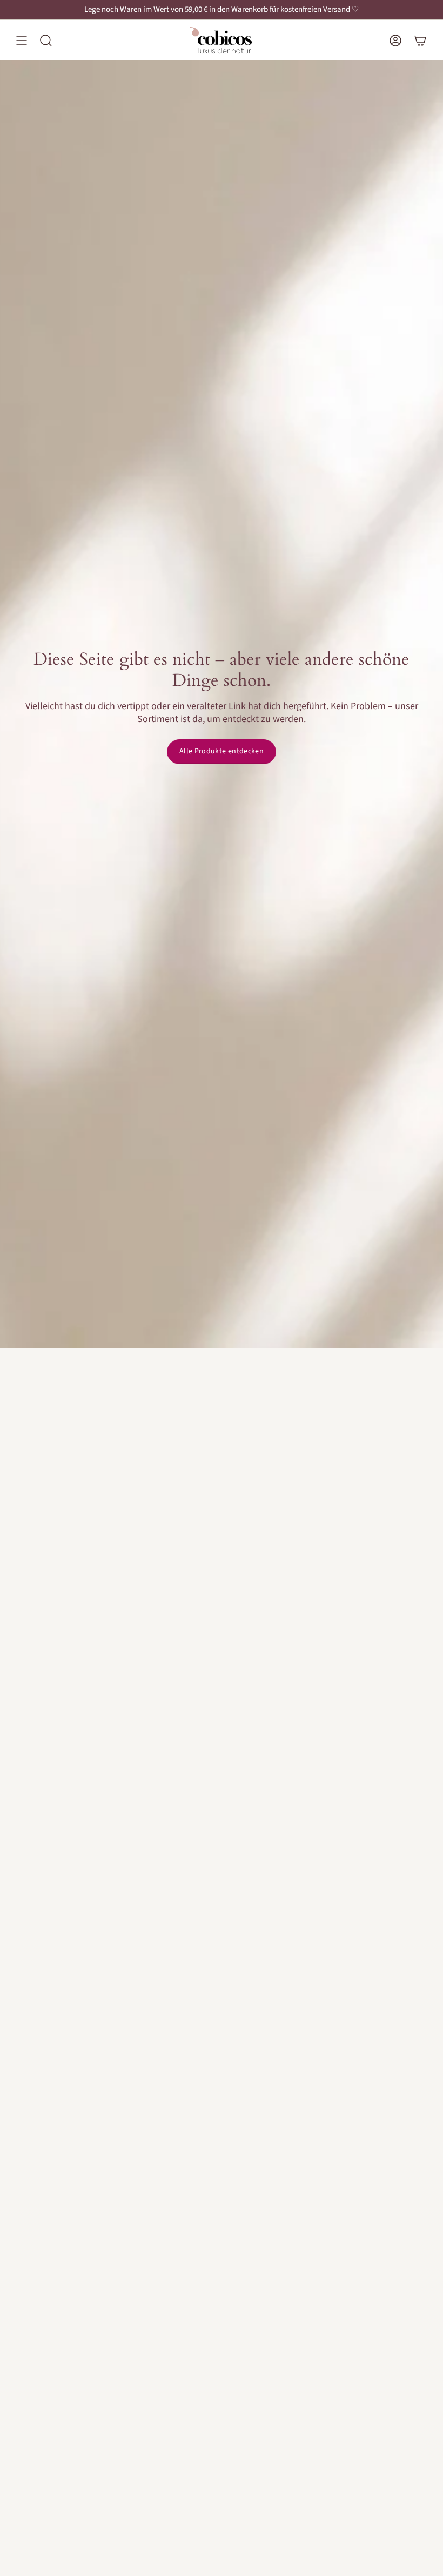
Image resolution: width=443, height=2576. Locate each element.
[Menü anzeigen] (22, 40)
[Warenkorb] (420, 40)
